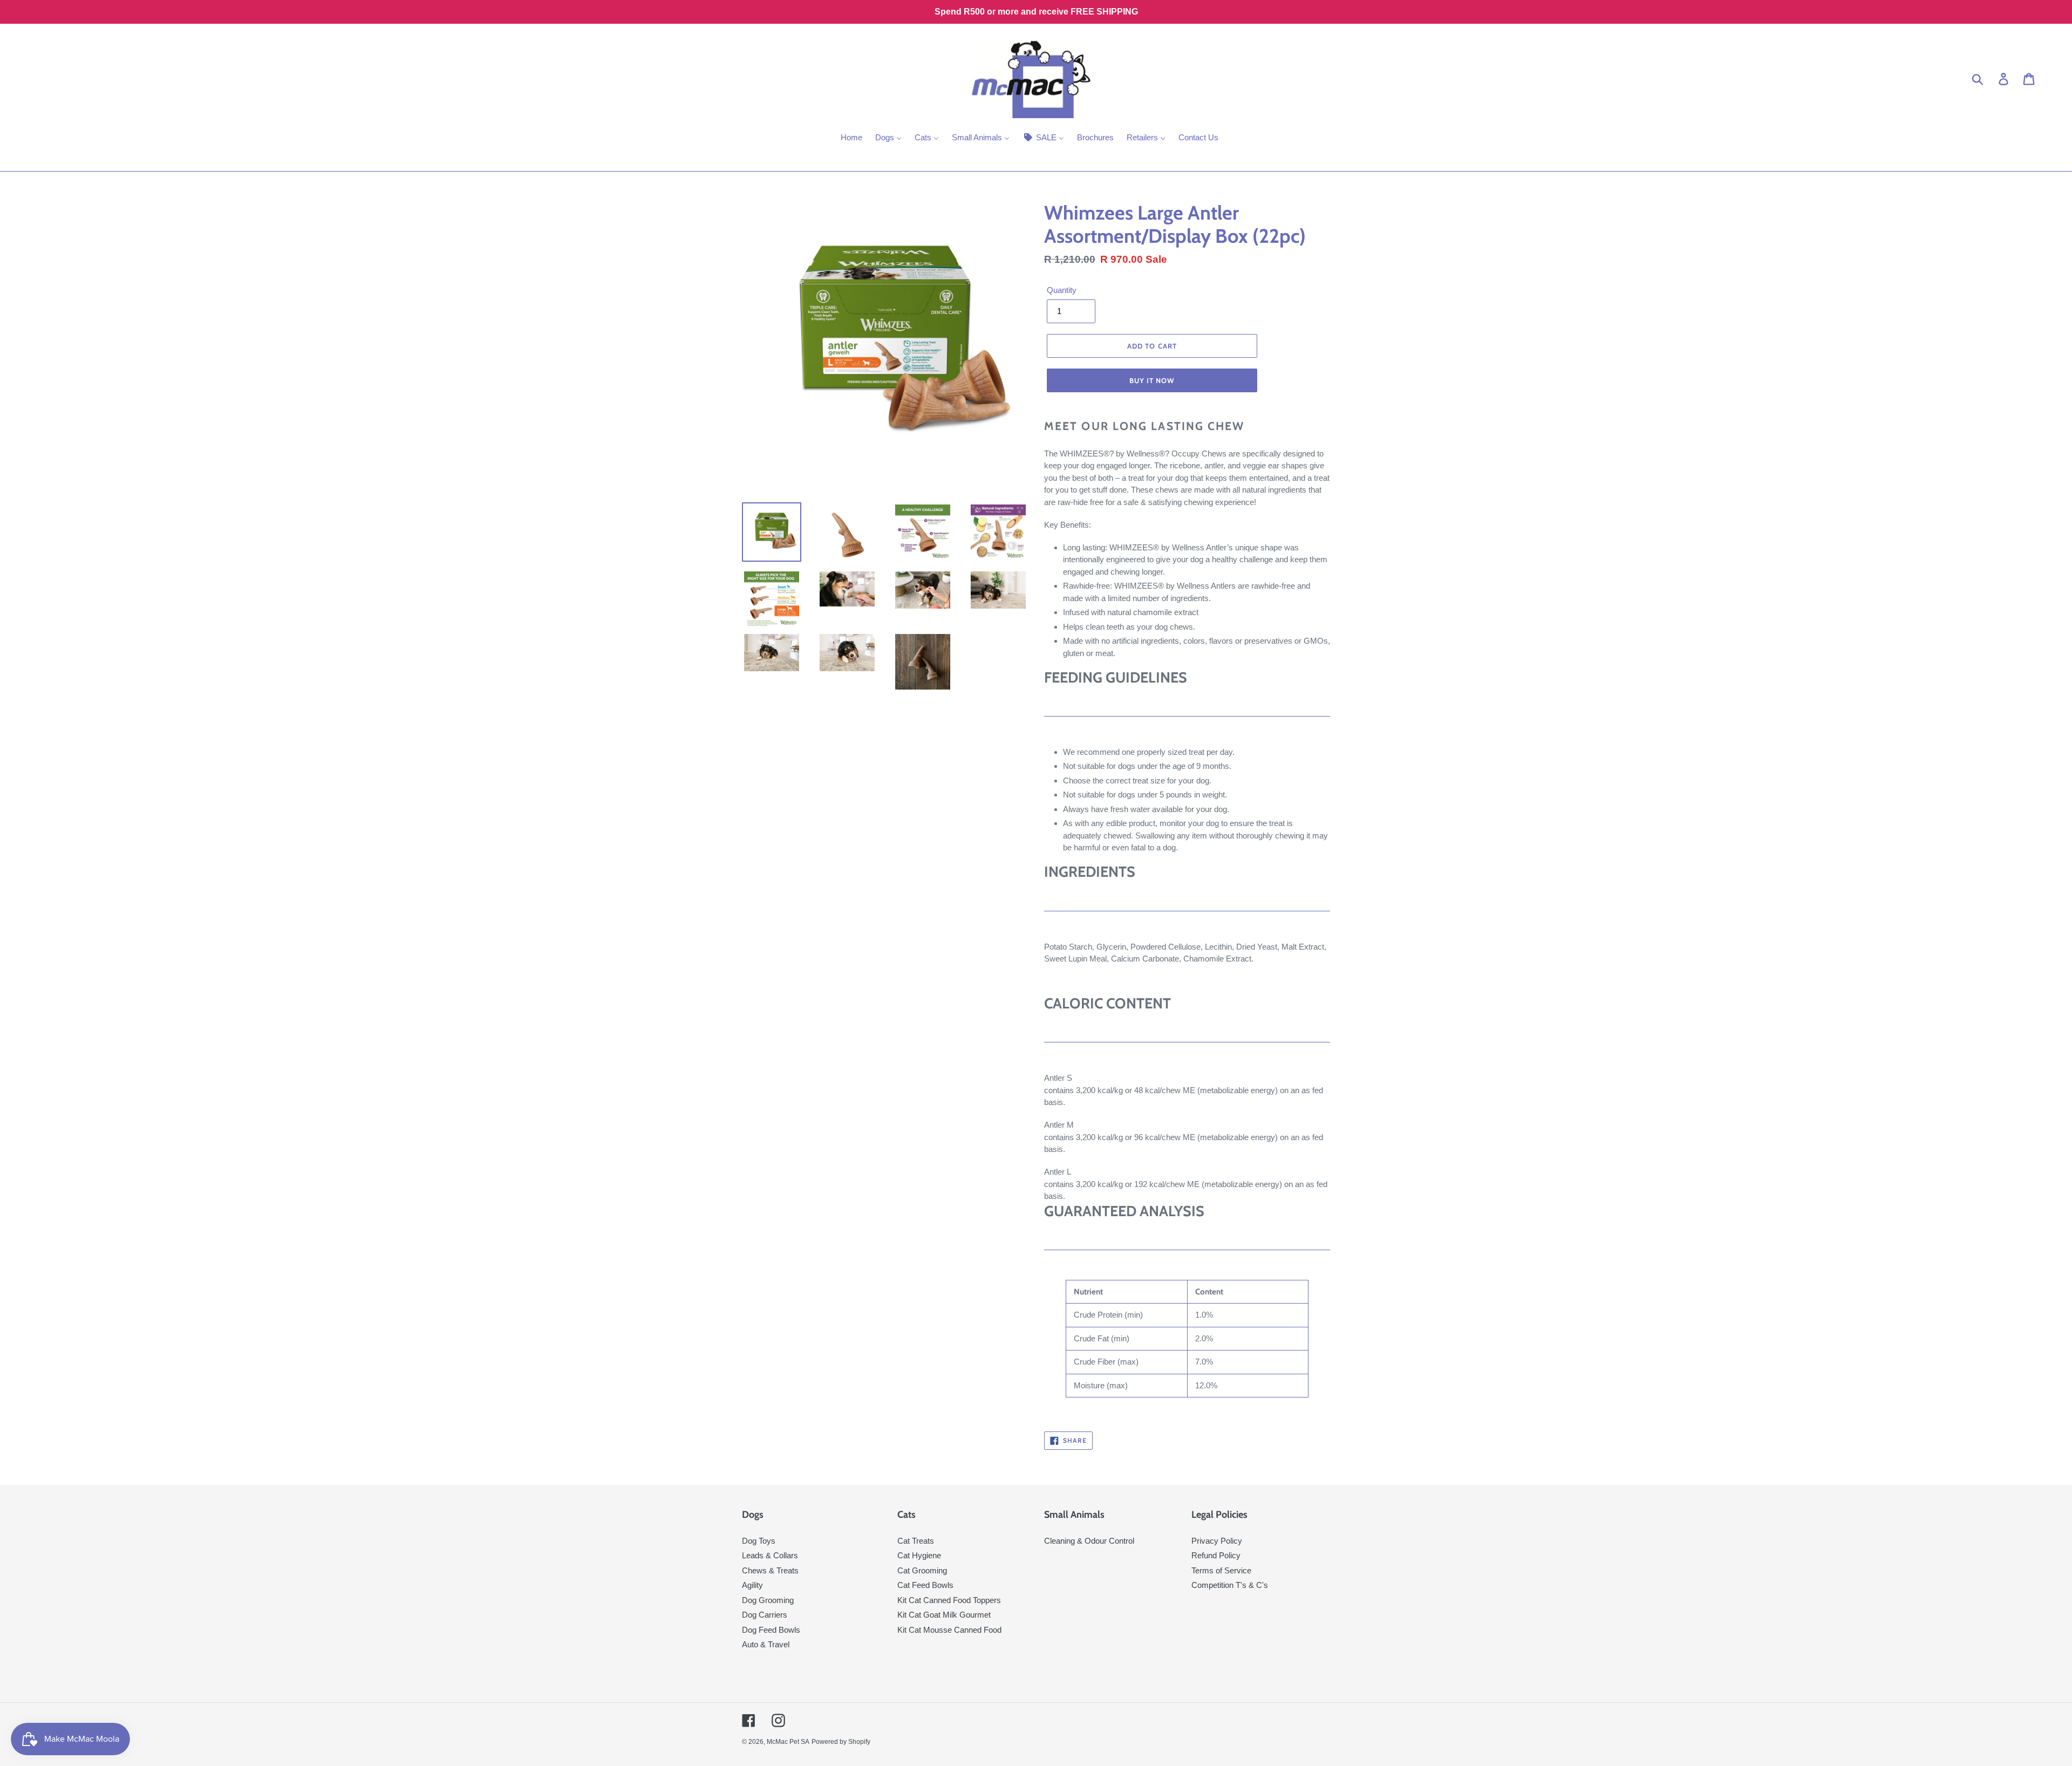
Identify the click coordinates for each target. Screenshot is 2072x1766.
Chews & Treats (770, 1570)
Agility (752, 1585)
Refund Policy (1216, 1555)
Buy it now (1152, 380)
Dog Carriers (765, 1615)
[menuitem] (851, 139)
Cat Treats (916, 1541)
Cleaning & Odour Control (1089, 1541)
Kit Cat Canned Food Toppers (949, 1600)
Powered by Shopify (841, 1742)
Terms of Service (1221, 1570)
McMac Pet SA (788, 1742)
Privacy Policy (1217, 1541)
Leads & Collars (770, 1555)
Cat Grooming (922, 1570)
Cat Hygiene (919, 1555)
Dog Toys (759, 1541)
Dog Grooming (768, 1600)
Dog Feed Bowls (771, 1630)
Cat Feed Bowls (925, 1585)
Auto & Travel (766, 1644)
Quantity (1062, 290)
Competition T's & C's (1230, 1585)
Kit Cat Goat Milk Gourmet (944, 1615)
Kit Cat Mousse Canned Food (949, 1630)
